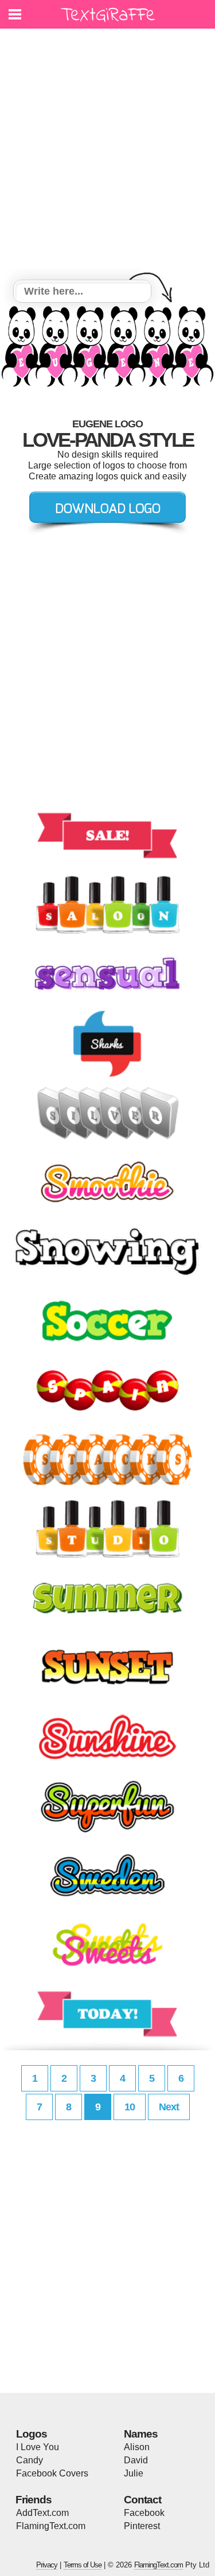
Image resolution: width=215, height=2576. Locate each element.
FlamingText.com (51, 2526)
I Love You (38, 2447)
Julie (134, 2473)
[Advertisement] (107, 156)
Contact (142, 2500)
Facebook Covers (52, 2473)
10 (130, 2107)
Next (169, 2107)
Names (141, 2434)
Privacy (47, 2565)
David (136, 2460)
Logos (32, 2434)
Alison (137, 2447)
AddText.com (42, 2513)
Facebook (144, 2513)
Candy (30, 2460)
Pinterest (142, 2526)
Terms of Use (83, 2565)
